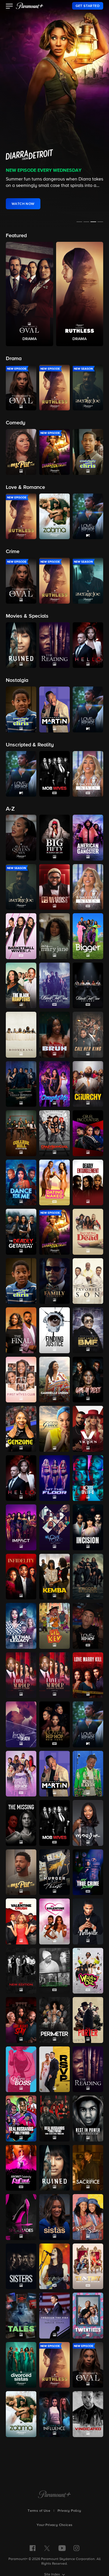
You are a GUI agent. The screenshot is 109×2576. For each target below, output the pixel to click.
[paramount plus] (30, 6)
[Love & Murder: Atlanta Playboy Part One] (21, 1675)
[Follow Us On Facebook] (33, 2548)
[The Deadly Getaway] (21, 1232)
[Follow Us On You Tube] (62, 2548)
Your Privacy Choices (55, 2525)
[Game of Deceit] (88, 1380)
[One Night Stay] (21, 2020)
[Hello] (21, 1478)
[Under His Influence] (54, 2414)
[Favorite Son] (88, 1281)
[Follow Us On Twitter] (47, 2548)
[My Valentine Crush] (21, 1921)
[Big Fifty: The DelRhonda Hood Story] (54, 838)
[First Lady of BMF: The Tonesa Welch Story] (88, 1330)
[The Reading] (88, 2069)
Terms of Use (39, 2511)
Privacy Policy (69, 2511)
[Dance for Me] (21, 1183)
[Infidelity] (21, 1577)
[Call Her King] (88, 1035)
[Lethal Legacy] (21, 1626)
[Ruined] (54, 2168)
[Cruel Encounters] (88, 1133)
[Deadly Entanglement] (88, 1183)
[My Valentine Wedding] (54, 1921)
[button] (9, 7)
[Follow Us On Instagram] (76, 2548)
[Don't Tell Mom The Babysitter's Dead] (88, 1232)
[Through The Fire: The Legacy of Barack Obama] (54, 2316)
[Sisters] (21, 2266)
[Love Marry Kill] (88, 1675)
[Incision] (88, 1527)
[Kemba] (54, 1577)
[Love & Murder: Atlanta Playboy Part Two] (54, 1675)
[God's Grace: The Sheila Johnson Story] (54, 1429)
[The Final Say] (21, 1330)
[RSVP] (54, 2069)
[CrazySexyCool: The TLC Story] (54, 1133)
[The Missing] (21, 1823)
